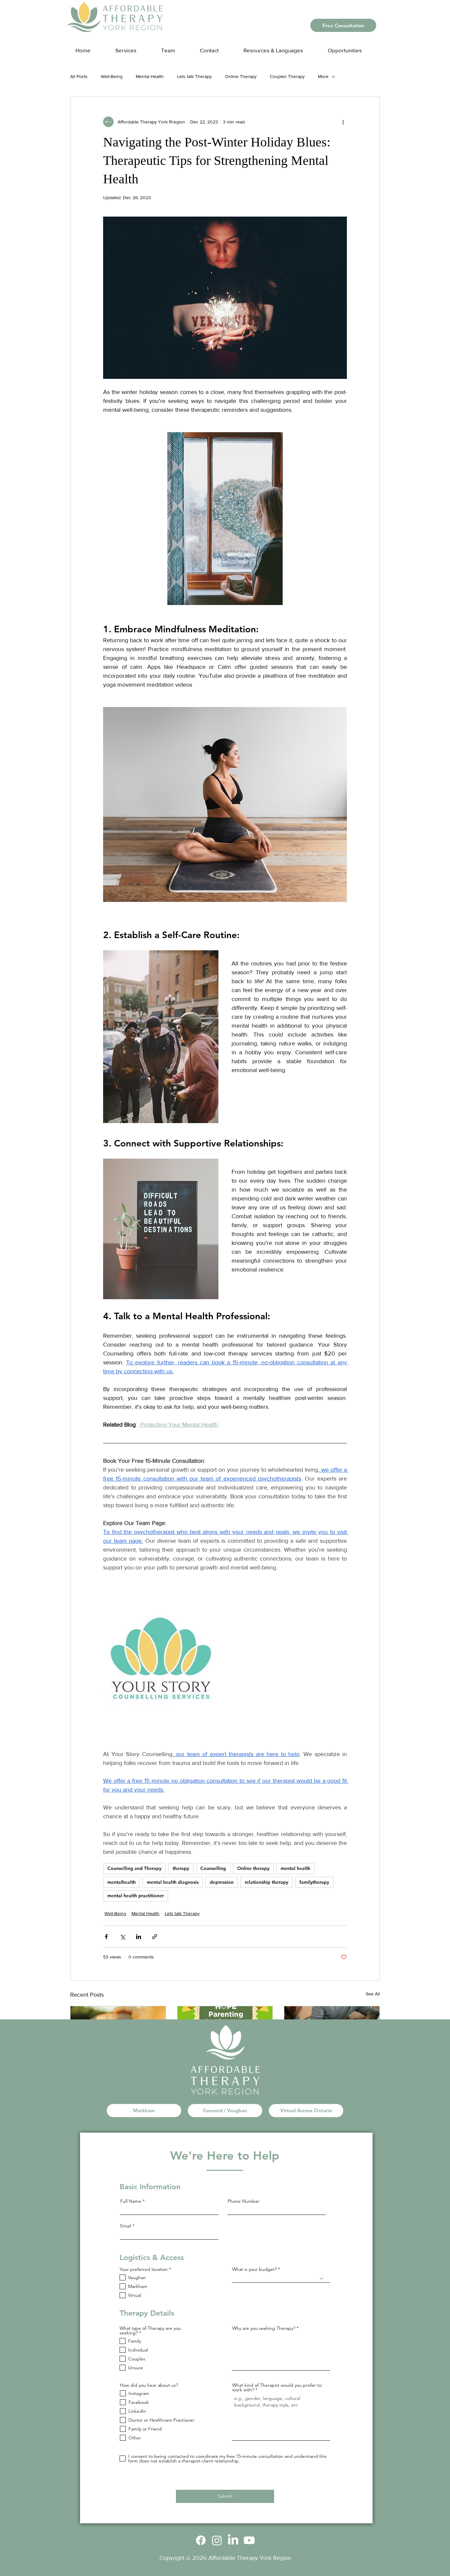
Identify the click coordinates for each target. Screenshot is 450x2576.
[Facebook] (201, 2540)
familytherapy (314, 1882)
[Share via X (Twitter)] (122, 1937)
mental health (295, 1868)
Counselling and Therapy (134, 1868)
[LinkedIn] (233, 2540)
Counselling (213, 1868)
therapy (181, 1868)
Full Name (131, 2201)
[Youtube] (249, 2540)
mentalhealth (122, 1882)
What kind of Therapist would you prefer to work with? (277, 2387)
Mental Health (150, 76)
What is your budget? (254, 2269)
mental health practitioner (136, 1896)
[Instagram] (217, 2540)
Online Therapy (241, 76)
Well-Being (112, 76)
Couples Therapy (287, 76)
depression (222, 1882)
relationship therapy (267, 1882)
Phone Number (244, 2201)
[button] (280, 47)
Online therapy (253, 1868)
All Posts (79, 76)
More (323, 76)
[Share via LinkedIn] (139, 1937)
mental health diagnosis (173, 1882)
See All (373, 1994)
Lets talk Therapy (194, 76)
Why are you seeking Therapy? (264, 2328)
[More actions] (343, 122)
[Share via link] (155, 1937)
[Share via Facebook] (106, 1937)
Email (126, 2226)
